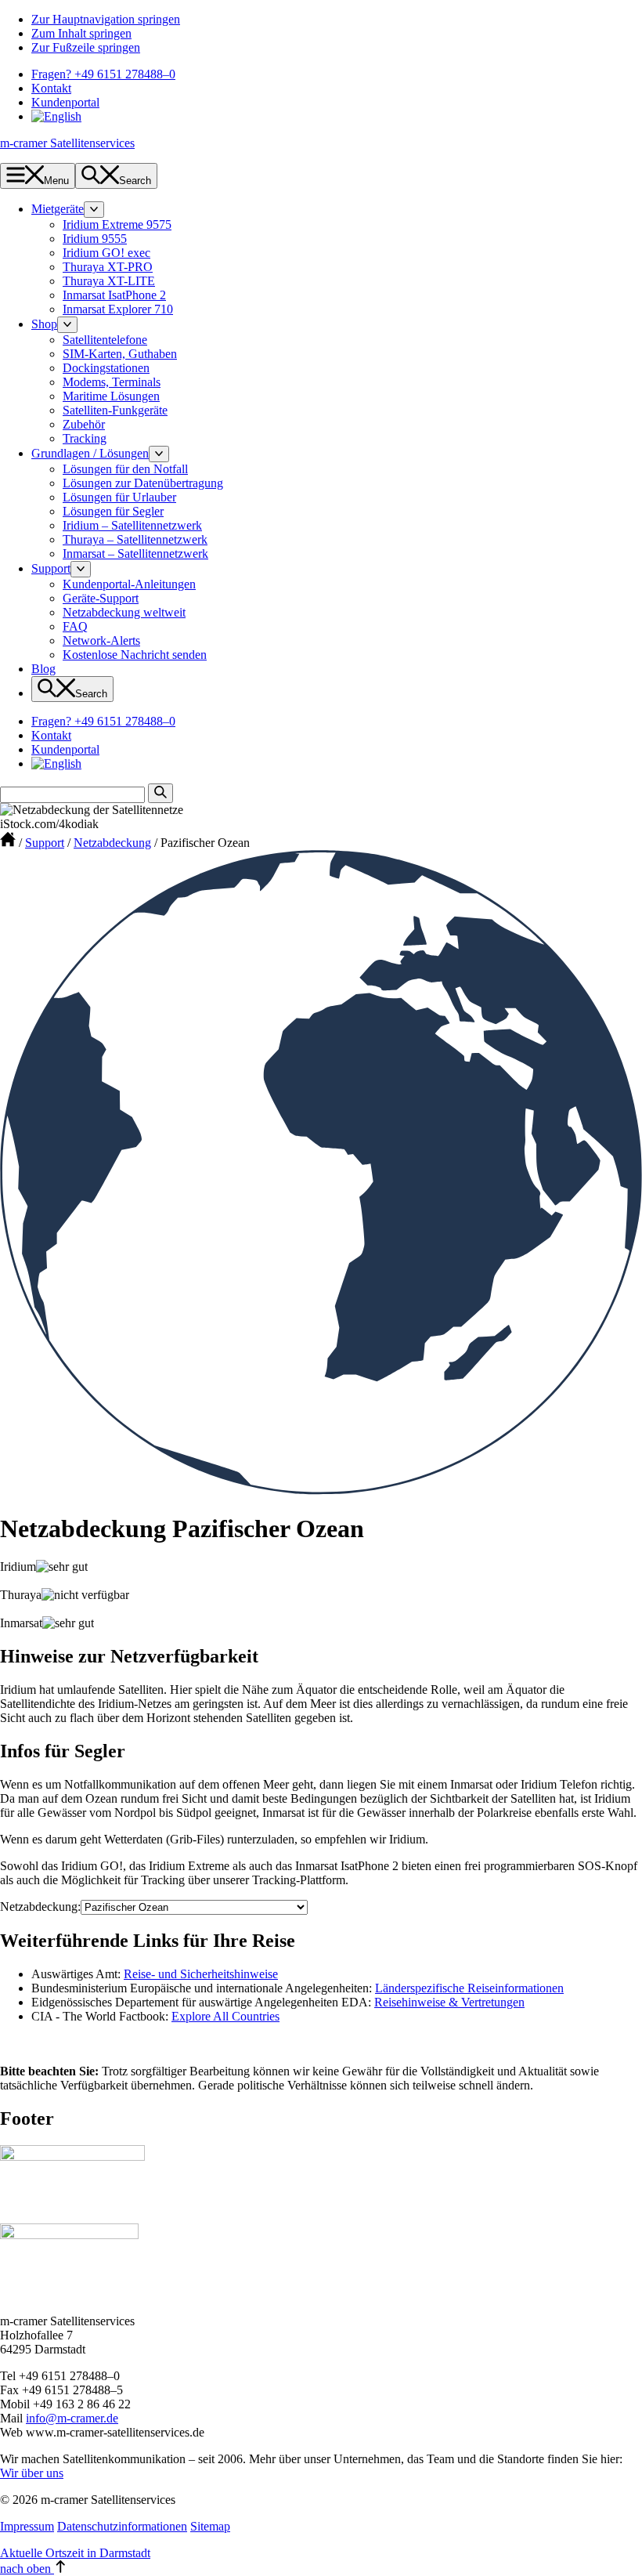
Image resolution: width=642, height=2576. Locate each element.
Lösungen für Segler (113, 511)
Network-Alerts (101, 640)
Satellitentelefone (105, 340)
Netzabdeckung (112, 843)
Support (51, 568)
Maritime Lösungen (111, 396)
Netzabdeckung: (40, 1907)
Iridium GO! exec (106, 253)
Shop (44, 324)
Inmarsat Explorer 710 (118, 309)
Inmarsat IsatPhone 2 (114, 295)
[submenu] (94, 210)
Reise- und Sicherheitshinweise (201, 1974)
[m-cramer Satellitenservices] (8, 843)
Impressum (27, 2526)
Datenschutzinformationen (122, 2526)
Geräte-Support (101, 598)
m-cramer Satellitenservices (67, 143)
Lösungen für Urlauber (119, 497)
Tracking (85, 438)
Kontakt (51, 88)
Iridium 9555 (95, 239)
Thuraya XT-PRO (108, 267)
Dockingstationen (106, 368)
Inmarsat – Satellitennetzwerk (135, 554)
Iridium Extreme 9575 (117, 224)
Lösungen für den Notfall (125, 469)
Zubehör (84, 424)
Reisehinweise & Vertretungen (449, 2002)
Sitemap (210, 2526)
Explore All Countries (225, 2016)
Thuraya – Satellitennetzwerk (135, 539)
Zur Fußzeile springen (86, 47)
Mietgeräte (58, 209)
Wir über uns (32, 2473)
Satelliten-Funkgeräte (115, 410)
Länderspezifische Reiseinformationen (469, 1988)
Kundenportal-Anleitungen (129, 584)
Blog (43, 669)
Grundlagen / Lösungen (90, 453)
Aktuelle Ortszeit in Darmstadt (75, 2553)
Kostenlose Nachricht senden (135, 655)
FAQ (75, 626)
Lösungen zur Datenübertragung (143, 483)
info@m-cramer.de (72, 2418)
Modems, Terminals (112, 382)
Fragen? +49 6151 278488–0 (103, 74)
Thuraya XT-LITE (109, 281)
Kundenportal (65, 102)
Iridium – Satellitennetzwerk (132, 525)
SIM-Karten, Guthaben (120, 354)
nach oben (27, 2569)
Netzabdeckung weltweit (124, 612)
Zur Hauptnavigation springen (106, 19)
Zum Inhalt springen (81, 33)
